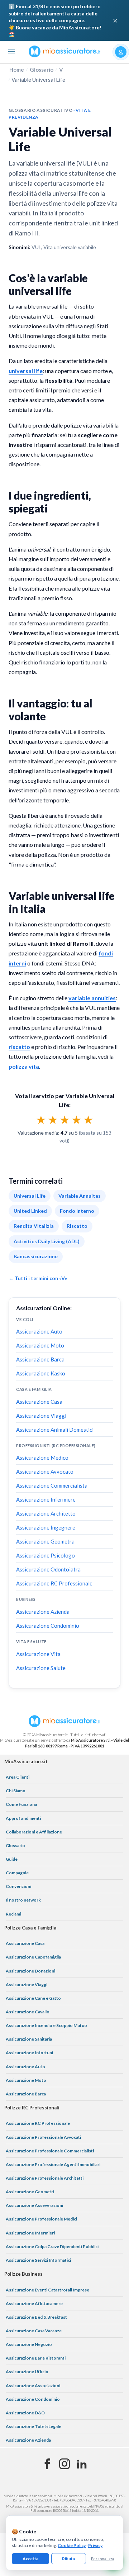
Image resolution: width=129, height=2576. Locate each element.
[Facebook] (47, 2464)
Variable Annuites (80, 1196)
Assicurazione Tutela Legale (34, 2426)
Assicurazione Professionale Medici (41, 2219)
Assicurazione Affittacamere (34, 2303)
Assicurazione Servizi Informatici (38, 2260)
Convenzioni (18, 1886)
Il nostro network (23, 1900)
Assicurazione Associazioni (33, 2386)
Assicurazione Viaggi (41, 1416)
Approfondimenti (23, 1818)
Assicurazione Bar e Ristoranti (36, 2358)
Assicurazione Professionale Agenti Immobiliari (53, 2164)
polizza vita (24, 1066)
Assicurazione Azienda (43, 1612)
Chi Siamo (16, 1791)
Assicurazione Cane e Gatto (33, 1998)
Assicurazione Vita (38, 1654)
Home (17, 70)
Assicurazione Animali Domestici (55, 1430)
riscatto (19, 1047)
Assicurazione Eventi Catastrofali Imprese (47, 2290)
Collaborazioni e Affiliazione (34, 1832)
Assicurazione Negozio (29, 2344)
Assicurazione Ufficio (27, 2372)
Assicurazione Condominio (48, 1626)
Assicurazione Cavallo (28, 2012)
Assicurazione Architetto (46, 1513)
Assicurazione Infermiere (46, 1499)
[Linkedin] (82, 2464)
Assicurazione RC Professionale (54, 1583)
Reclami (13, 1914)
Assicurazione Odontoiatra (48, 1569)
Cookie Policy (72, 2545)
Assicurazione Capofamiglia (33, 1957)
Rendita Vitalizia (34, 1226)
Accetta (30, 2559)
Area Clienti (18, 1777)
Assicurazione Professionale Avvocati (43, 2137)
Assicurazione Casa (39, 1402)
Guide (12, 1859)
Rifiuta (68, 2559)
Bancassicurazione (36, 1256)
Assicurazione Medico (42, 1458)
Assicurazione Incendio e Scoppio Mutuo (46, 2025)
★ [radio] (41, 1120)
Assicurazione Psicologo (46, 1555)
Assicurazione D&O (25, 2413)
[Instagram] (64, 2464)
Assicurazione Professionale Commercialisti (50, 2151)
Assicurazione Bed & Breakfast (36, 2317)
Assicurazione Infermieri (30, 2233)
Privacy (95, 2545)
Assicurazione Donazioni (30, 1971)
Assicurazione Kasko (41, 1373)
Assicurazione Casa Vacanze (34, 2331)
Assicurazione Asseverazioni (34, 2205)
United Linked (30, 1211)
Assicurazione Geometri (30, 2192)
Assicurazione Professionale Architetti (45, 2178)
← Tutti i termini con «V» (38, 1278)
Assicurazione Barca (40, 1359)
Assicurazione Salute (41, 1668)
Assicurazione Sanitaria (29, 2039)
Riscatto (77, 1226)
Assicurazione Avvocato (45, 1471)
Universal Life (30, 1196)
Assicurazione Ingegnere (46, 1527)
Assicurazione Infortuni (29, 2053)
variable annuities (92, 998)
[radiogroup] (65, 1120)
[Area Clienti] (121, 52)
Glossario (42, 70)
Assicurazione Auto (39, 1331)
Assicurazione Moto (40, 1345)
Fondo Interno (77, 1211)
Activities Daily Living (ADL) (47, 1241)
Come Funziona (21, 1804)
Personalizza (103, 2559)
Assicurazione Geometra (45, 1541)
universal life (26, 371)
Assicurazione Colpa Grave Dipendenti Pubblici (52, 2246)
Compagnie (17, 1873)
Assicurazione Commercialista (52, 1485)
